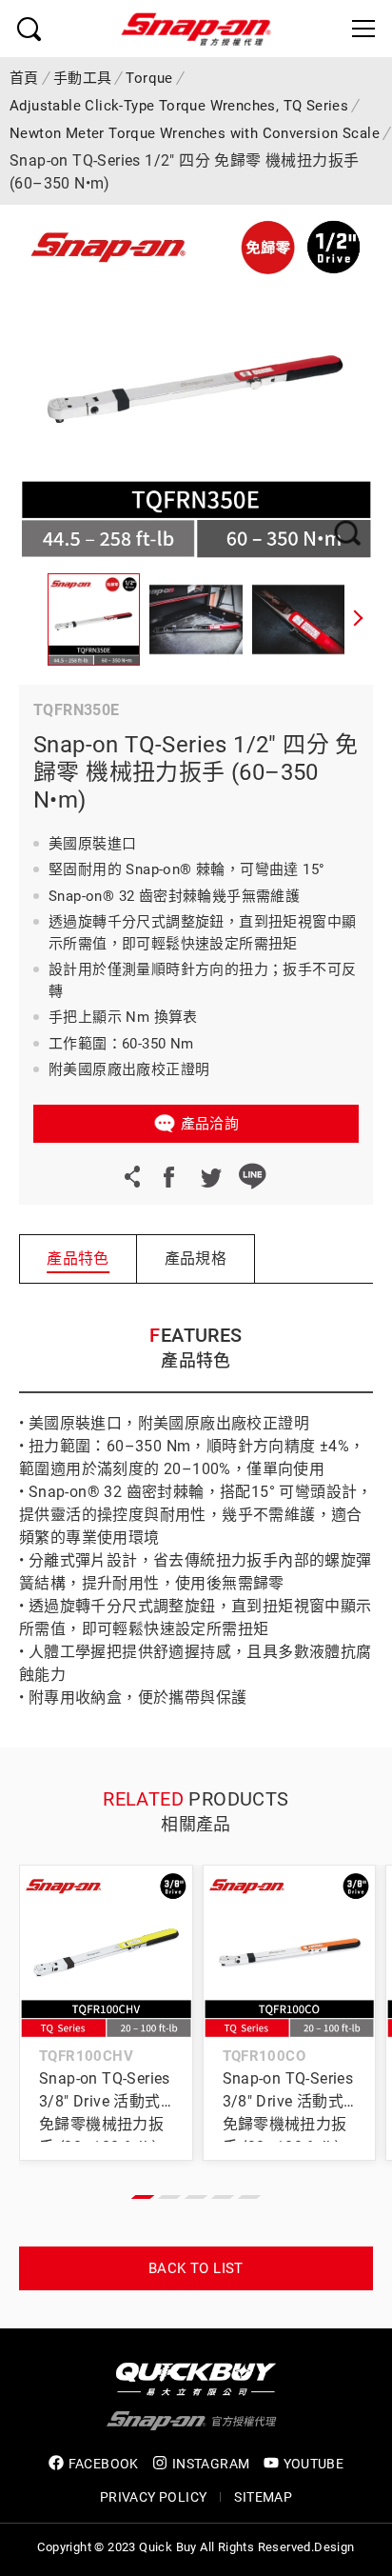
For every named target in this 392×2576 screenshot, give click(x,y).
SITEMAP (263, 2497)
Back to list (196, 2268)
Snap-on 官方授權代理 (196, 29)
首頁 (24, 78)
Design (334, 2547)
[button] (359, 620)
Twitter (210, 1176)
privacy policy (154, 2497)
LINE (252, 1176)
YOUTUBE (314, 2464)
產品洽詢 (210, 1124)
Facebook (168, 1176)
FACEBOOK (104, 2464)
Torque (149, 78)
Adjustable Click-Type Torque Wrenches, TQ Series (179, 106)
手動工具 (83, 78)
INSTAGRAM (211, 2464)
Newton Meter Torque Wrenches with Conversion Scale (195, 133)
